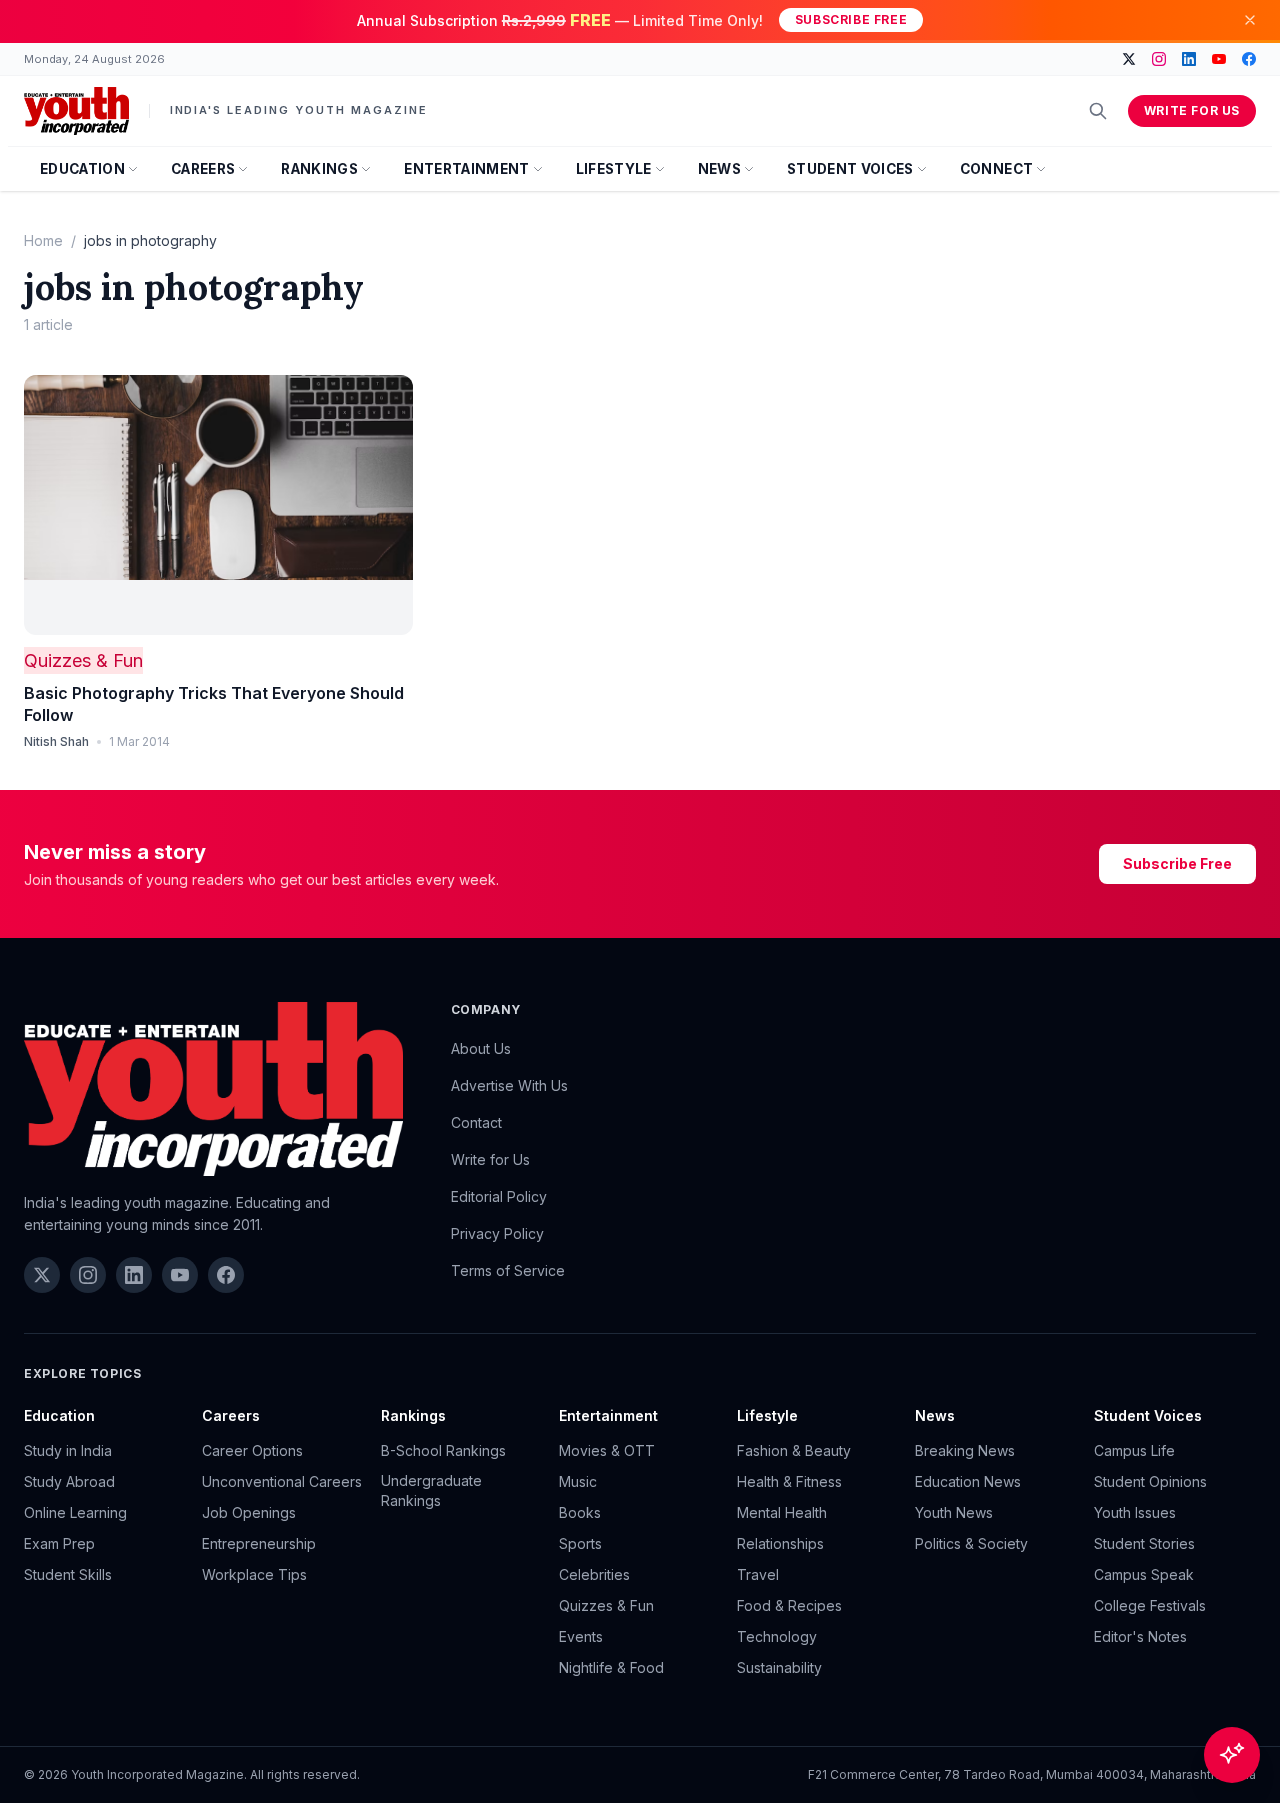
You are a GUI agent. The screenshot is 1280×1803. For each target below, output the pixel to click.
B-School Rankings (443, 1450)
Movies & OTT (607, 1450)
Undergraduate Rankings (431, 1490)
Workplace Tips (254, 1574)
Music (578, 1481)
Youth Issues (1135, 1512)
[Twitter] (1129, 59)
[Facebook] (1249, 59)
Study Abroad (69, 1481)
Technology (777, 1636)
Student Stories (1144, 1543)
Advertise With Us (509, 1085)
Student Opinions (1150, 1481)
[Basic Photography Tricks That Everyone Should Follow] (218, 505)
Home (43, 240)
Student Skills (68, 1574)
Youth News (954, 1512)
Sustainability (779, 1667)
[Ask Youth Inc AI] (1232, 1755)
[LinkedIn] (1189, 59)
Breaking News (965, 1450)
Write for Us (1192, 110)
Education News (968, 1481)
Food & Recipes (789, 1605)
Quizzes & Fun (83, 660)
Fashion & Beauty (794, 1450)
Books (580, 1512)
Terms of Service (508, 1270)
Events (581, 1636)
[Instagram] (1159, 59)
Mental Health (782, 1512)
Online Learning (75, 1512)
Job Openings (249, 1512)
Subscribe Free (851, 19)
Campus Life (1134, 1450)
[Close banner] (1250, 20)
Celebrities (594, 1574)
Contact (476, 1122)
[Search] (1098, 111)
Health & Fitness (789, 1481)
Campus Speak (1144, 1574)
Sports (580, 1543)
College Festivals (1150, 1605)
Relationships (780, 1543)
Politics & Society (971, 1543)
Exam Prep (59, 1543)
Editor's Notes (1140, 1636)
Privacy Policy (497, 1233)
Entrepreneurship (259, 1543)
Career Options (252, 1450)
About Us (481, 1048)
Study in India (68, 1450)
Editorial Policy (499, 1196)
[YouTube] (1219, 59)
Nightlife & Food (611, 1667)
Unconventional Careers (282, 1481)
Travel (758, 1574)
